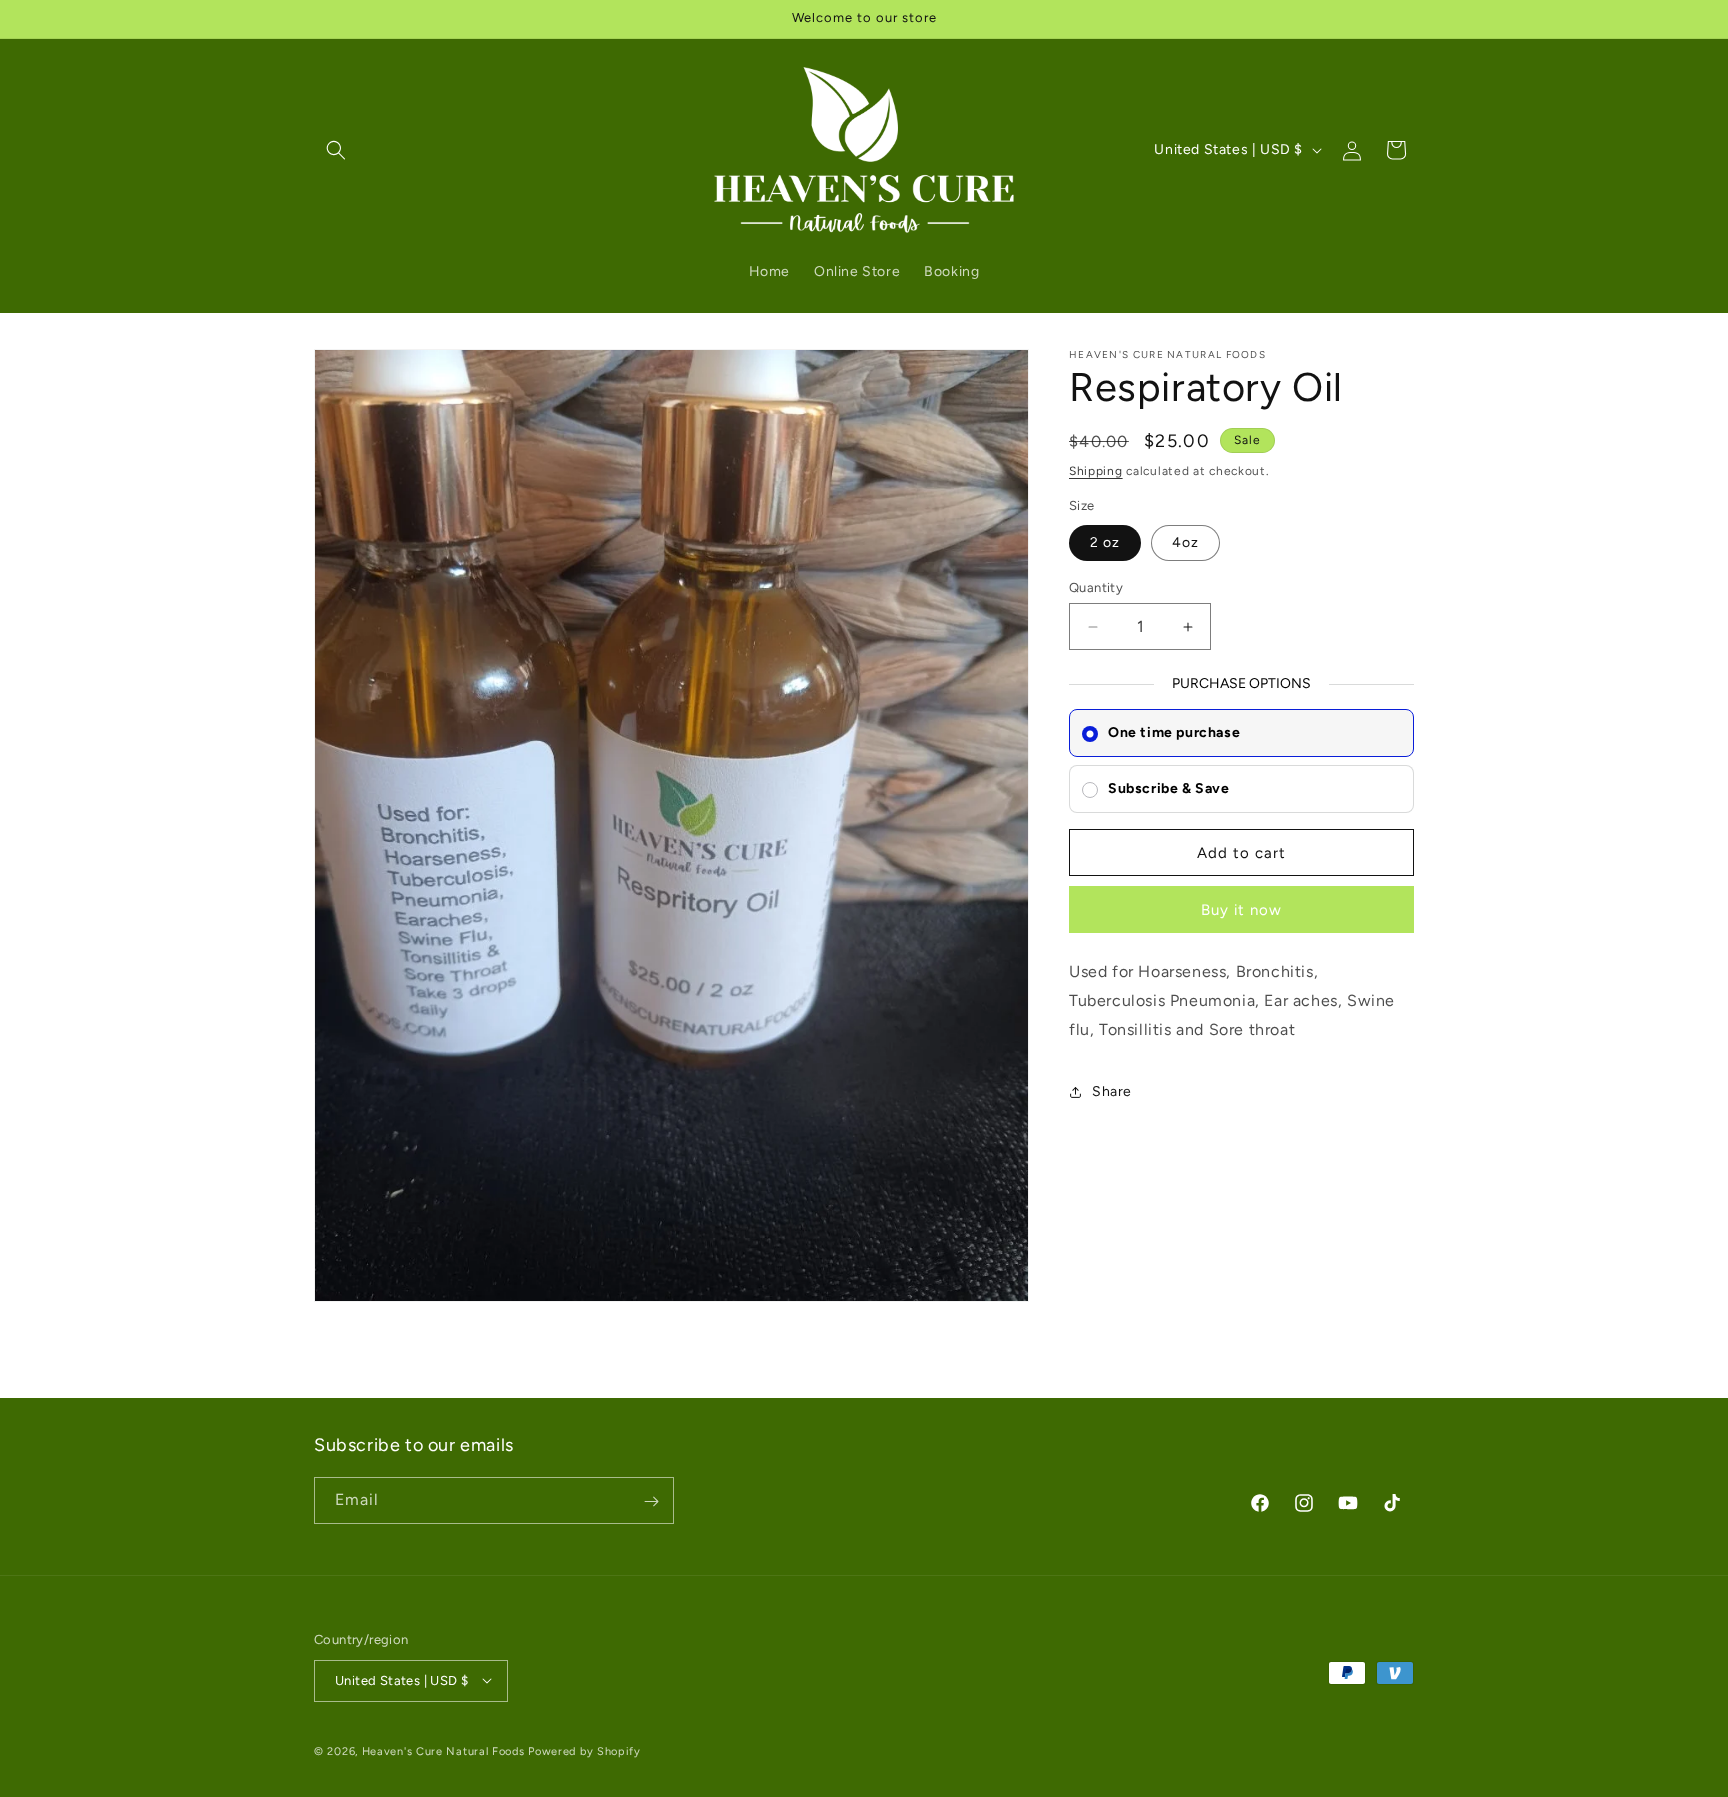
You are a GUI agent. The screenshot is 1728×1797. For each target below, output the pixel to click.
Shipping (1096, 471)
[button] (336, 150)
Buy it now (1241, 911)
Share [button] (1112, 1092)
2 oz (1105, 542)
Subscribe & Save (1169, 788)
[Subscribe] (651, 1501)
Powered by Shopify (584, 1750)
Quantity (1096, 587)
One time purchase (1174, 732)
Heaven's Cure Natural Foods (443, 1750)
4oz (1185, 542)
